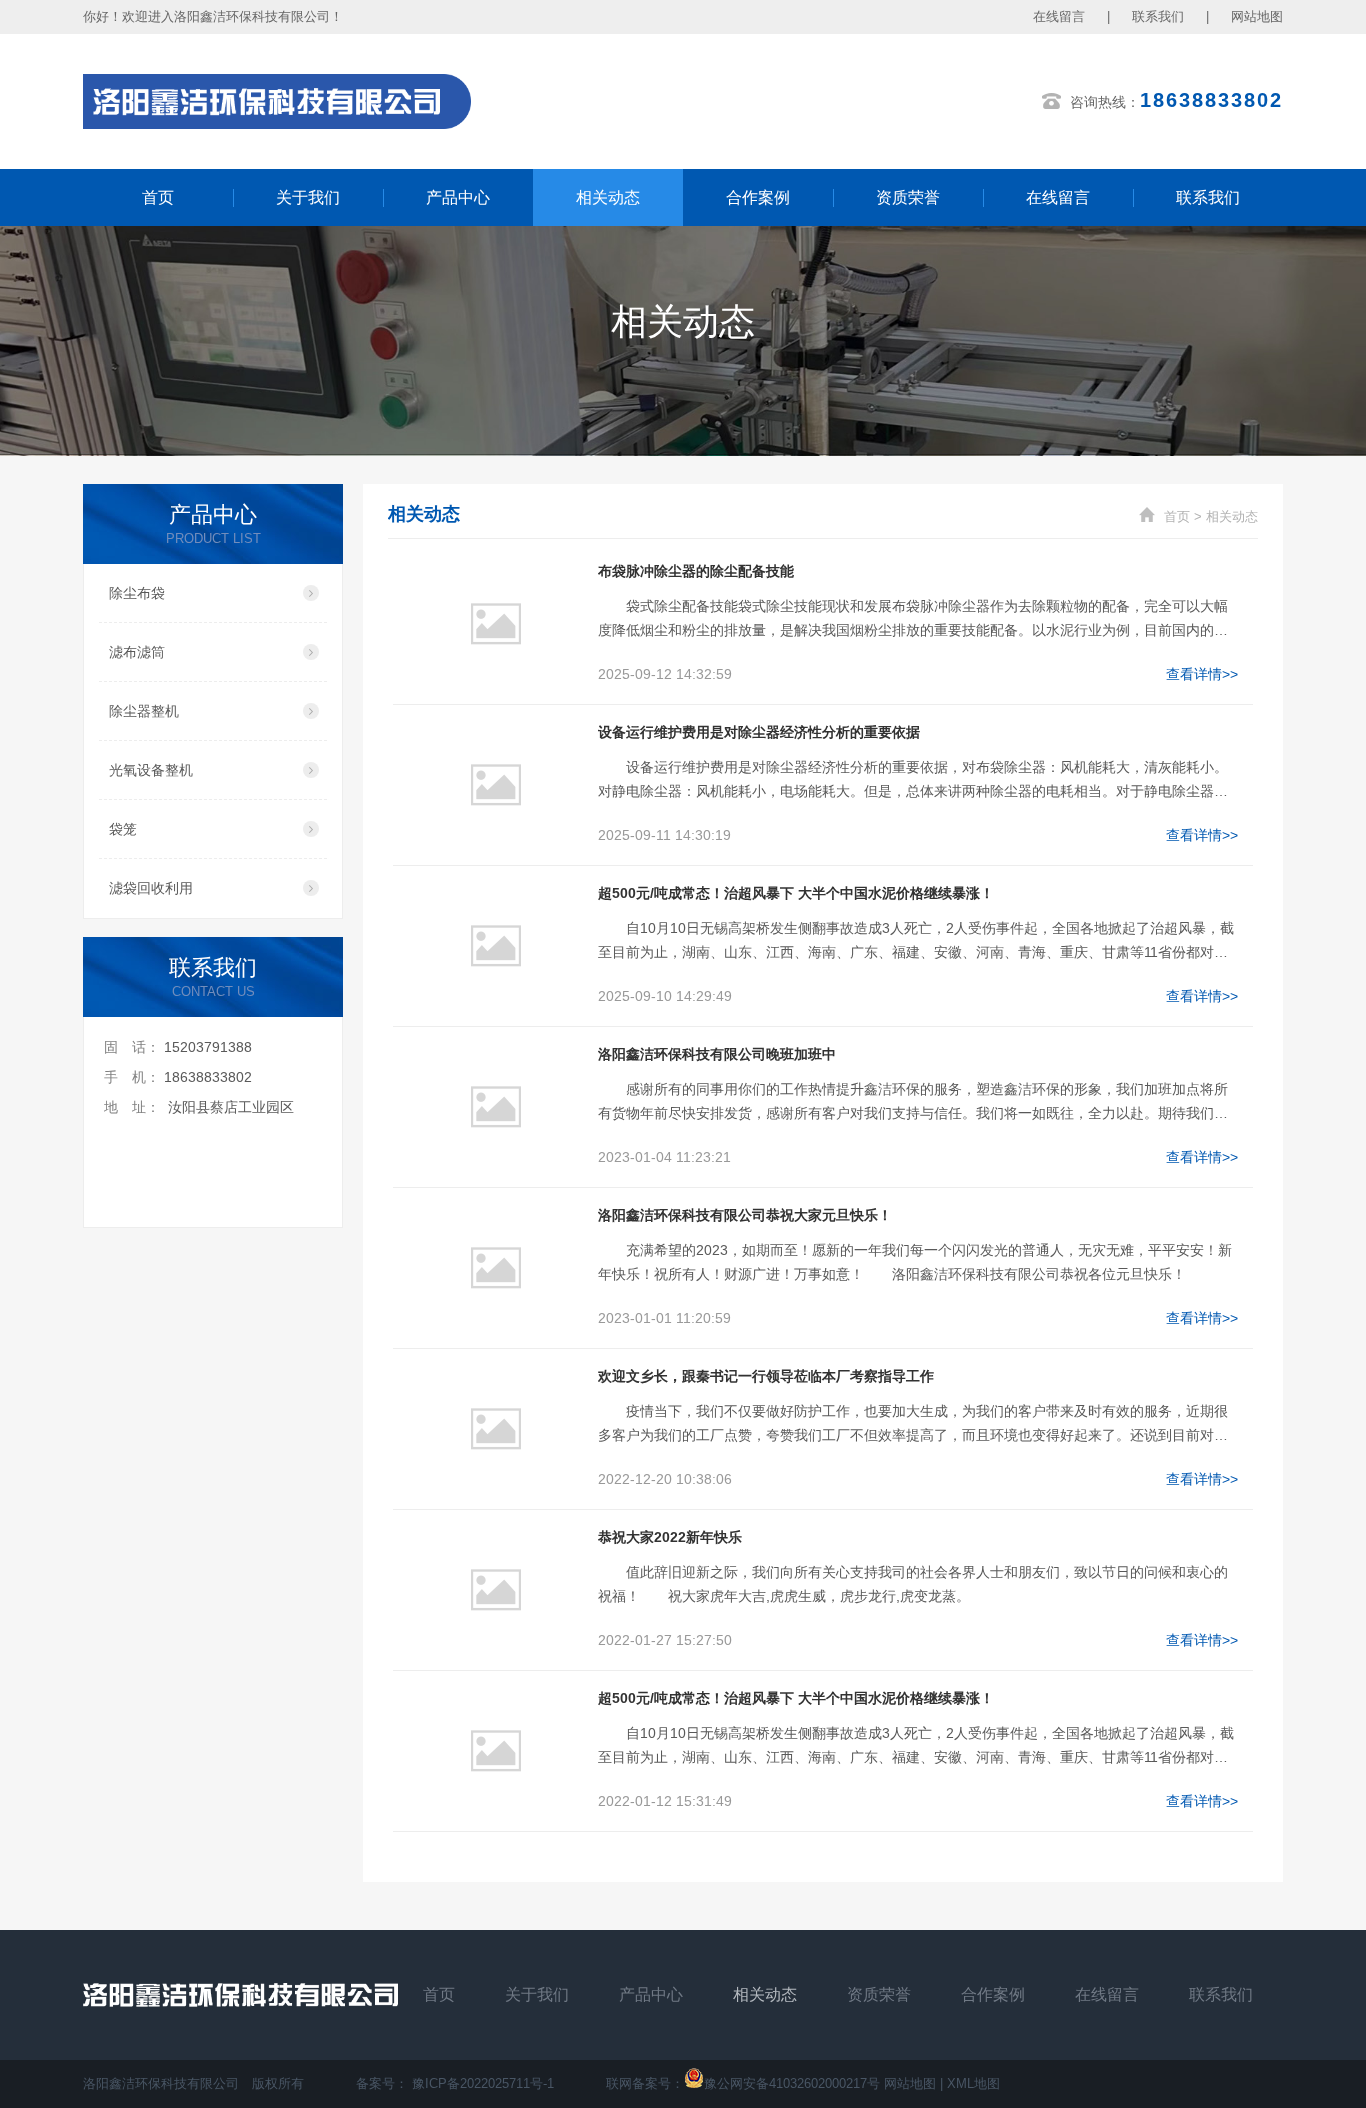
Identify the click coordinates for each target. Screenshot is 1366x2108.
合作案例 (758, 197)
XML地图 (973, 2083)
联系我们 (1158, 16)
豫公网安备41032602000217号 (792, 2083)
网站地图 (1257, 16)
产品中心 (458, 197)
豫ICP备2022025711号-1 (483, 2083)
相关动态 (608, 197)
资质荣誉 (908, 197)
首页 (158, 197)
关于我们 (308, 197)
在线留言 (1059, 16)
